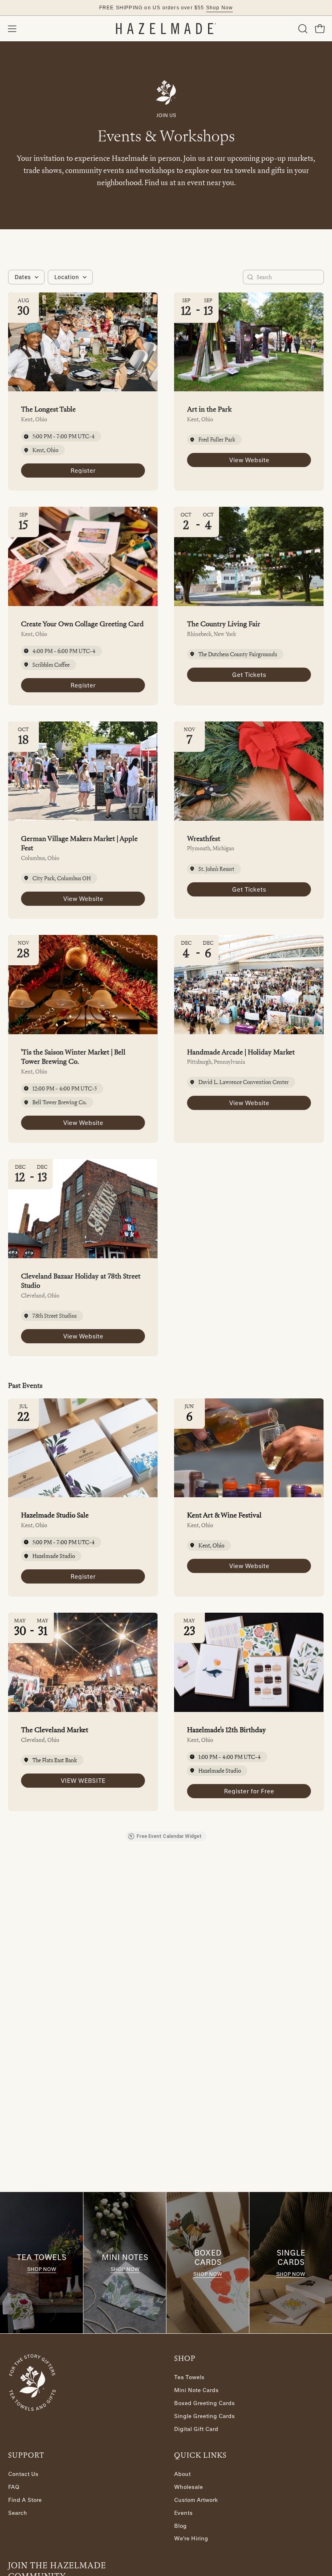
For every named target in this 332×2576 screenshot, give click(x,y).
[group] (166, 8)
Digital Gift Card (196, 2429)
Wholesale (188, 2487)
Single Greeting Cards (204, 2416)
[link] (83, 471)
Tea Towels (189, 2377)
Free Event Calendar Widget (169, 1836)
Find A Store (25, 2500)
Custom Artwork (196, 2500)
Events (183, 2513)
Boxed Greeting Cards (204, 2403)
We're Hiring (191, 2539)
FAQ (14, 2487)
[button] (302, 29)
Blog (180, 2526)
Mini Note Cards (196, 2390)
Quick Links (200, 2455)
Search (18, 2513)
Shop (185, 2358)
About (182, 2474)
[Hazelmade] (166, 29)
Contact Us (23, 2474)
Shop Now (42, 2269)
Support (26, 2455)
